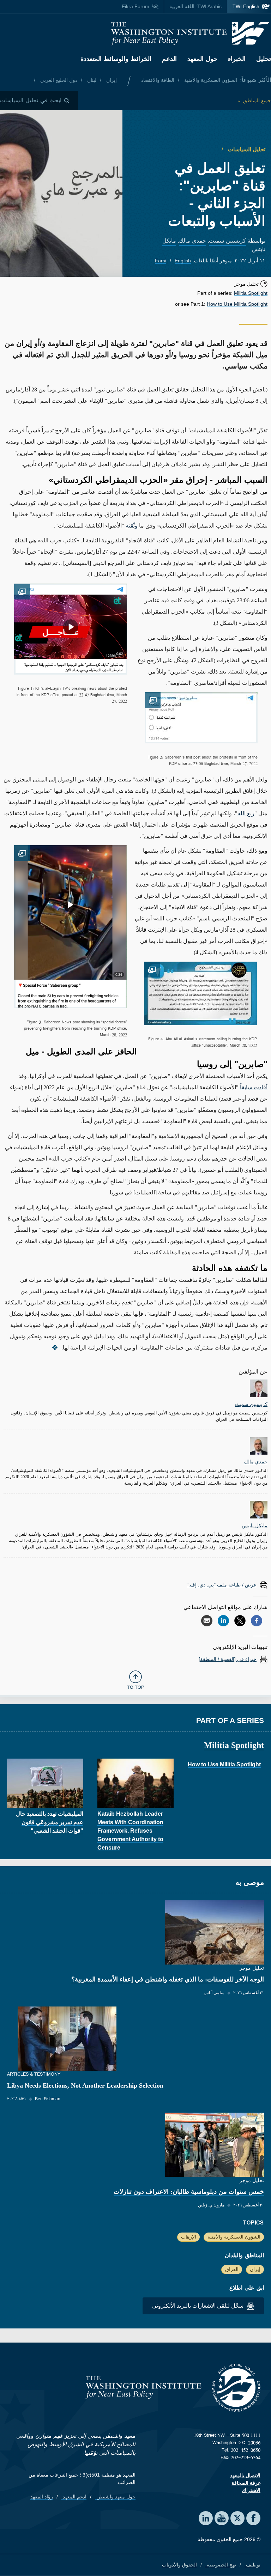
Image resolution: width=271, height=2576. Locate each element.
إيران (111, 80)
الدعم (169, 59)
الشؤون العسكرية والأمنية (210, 80)
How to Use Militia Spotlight (237, 304)
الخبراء (237, 59)
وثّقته (132, 526)
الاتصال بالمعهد (245, 2475)
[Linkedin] (223, 1621)
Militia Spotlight (251, 293)
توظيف (252, 2565)
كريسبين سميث (227, 241)
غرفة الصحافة (246, 2483)
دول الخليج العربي (58, 80)
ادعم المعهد (74, 2497)
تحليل (264, 59)
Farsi (161, 261)
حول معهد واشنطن (115, 2497)
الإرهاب (189, 2237)
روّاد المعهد (42, 2497)
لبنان (91, 80)
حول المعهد (202, 59)
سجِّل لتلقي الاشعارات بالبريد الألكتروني (198, 2306)
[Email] (207, 1621)
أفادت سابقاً (254, 1087)
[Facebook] (257, 1621)
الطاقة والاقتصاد (158, 80)
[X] (240, 1621)
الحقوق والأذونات (179, 2565)
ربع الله (246, 813)
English (183, 261)
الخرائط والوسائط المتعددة (116, 59)
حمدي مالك (192, 241)
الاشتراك (251, 2490)
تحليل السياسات (246, 149)
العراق (232, 2269)
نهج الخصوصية (221, 2565)
